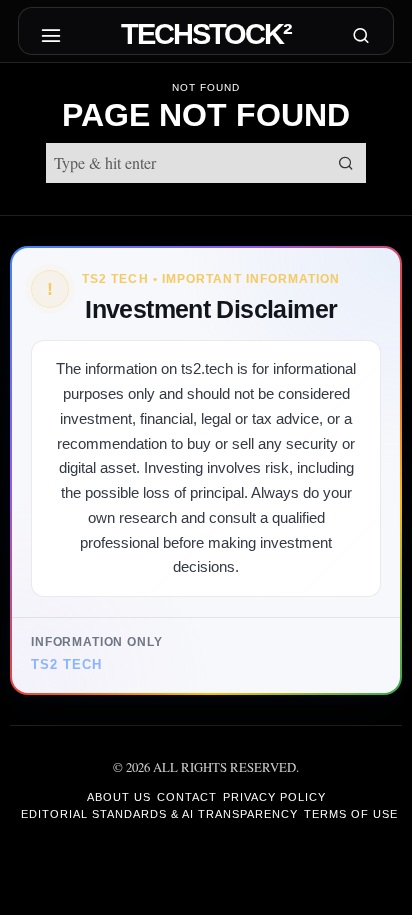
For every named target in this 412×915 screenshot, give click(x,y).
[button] (346, 163)
